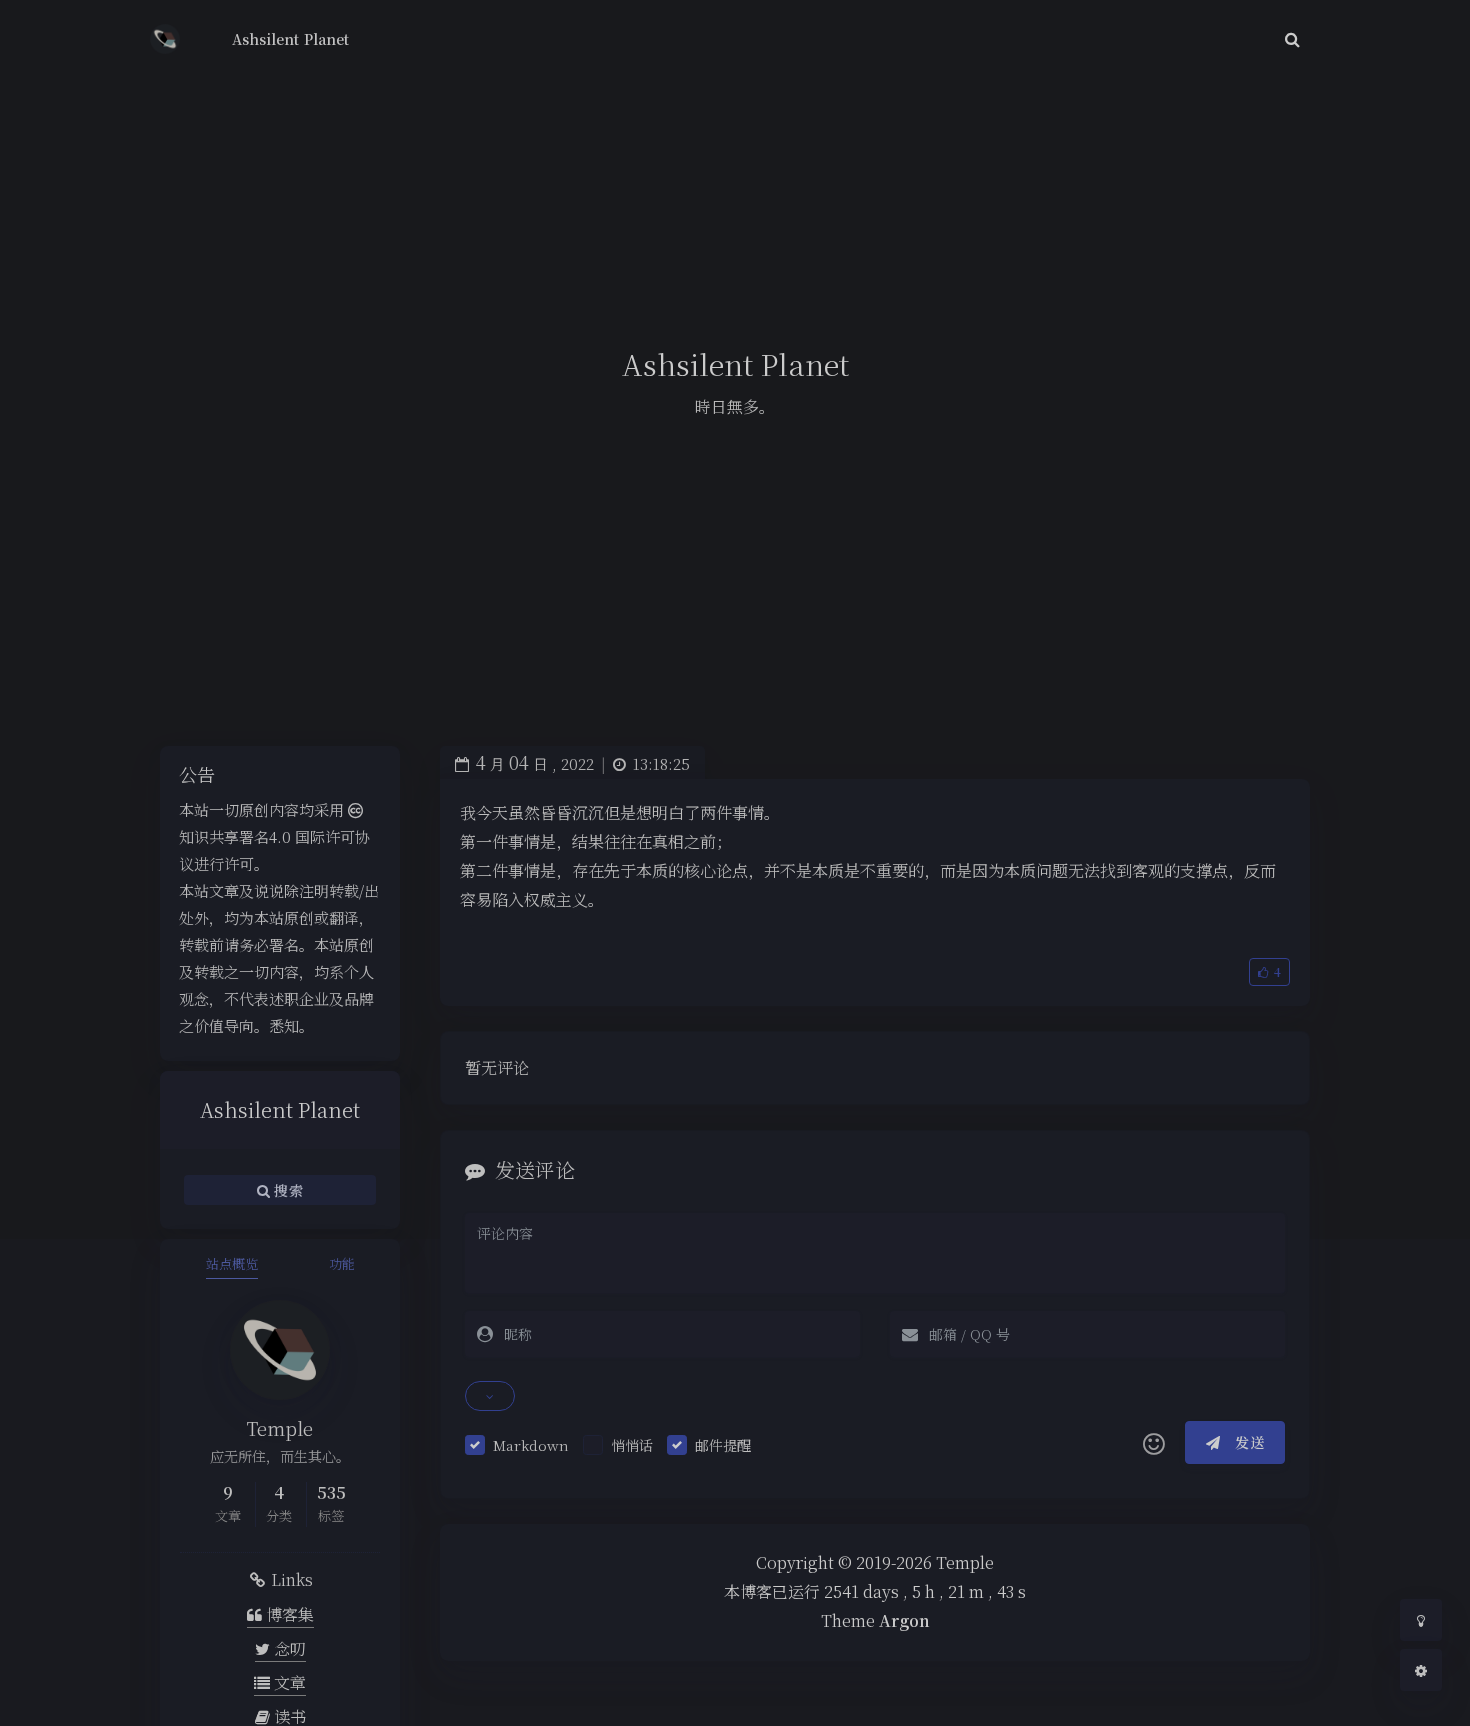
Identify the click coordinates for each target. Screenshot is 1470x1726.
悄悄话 (632, 1445)
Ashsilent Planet (290, 39)
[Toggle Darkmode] (1421, 1620)
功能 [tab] (342, 1263)
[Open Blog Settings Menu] (1421, 1670)
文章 (288, 1682)
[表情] (1154, 1443)
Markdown (531, 1445)
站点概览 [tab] (232, 1263)
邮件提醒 (723, 1445)
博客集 (288, 1614)
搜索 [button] (286, 1190)
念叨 (288, 1648)
